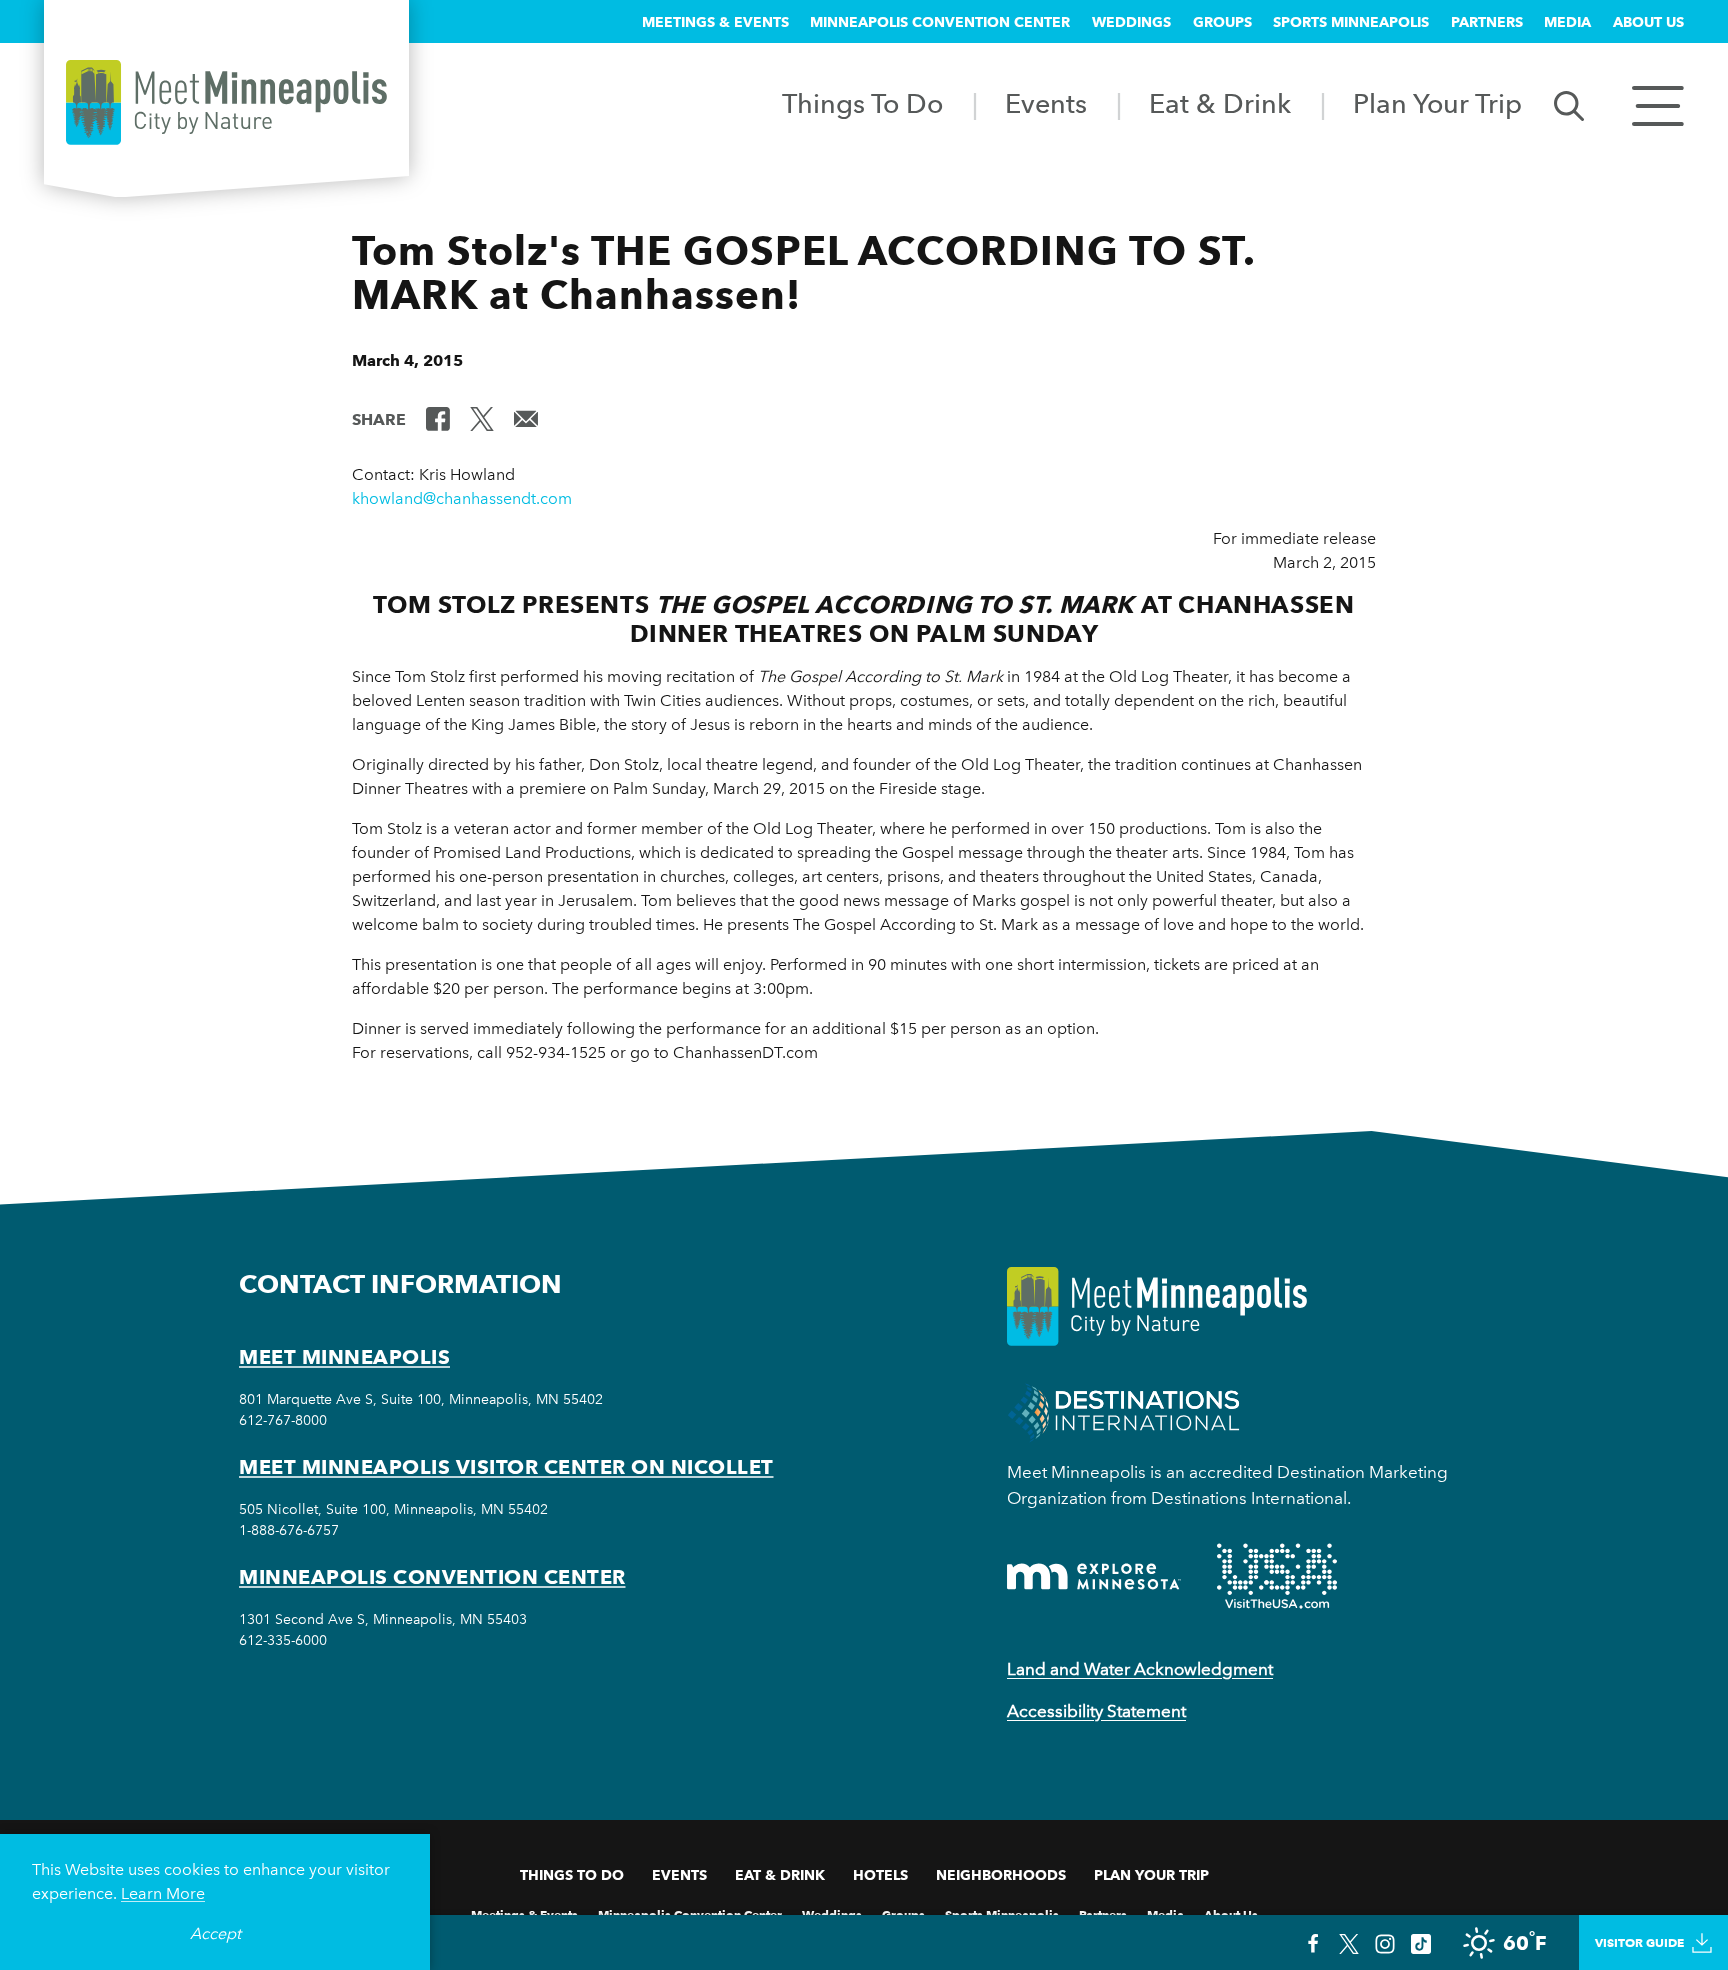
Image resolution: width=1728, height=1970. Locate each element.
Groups (1222, 22)
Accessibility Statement (1096, 1711)
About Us (1648, 22)
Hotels (880, 1875)
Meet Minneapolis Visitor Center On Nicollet (506, 1467)
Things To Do (862, 103)
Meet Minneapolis (344, 1357)
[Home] (226, 102)
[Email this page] (526, 418)
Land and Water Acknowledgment (1140, 1669)
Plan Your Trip (1437, 103)
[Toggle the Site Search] (1569, 104)
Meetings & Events (715, 22)
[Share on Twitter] (482, 418)
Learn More (163, 1893)
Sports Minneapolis (1351, 22)
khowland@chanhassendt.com (462, 498)
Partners (1487, 22)
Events (1046, 103)
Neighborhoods (1001, 1875)
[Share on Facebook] (438, 418)
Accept (215, 1933)
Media (1567, 22)
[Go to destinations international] (1123, 1411)
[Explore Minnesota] (1094, 1576)
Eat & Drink (1220, 103)
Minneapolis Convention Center (940, 22)
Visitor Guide (1639, 1942)
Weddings (1131, 22)
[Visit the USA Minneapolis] (1277, 1576)
